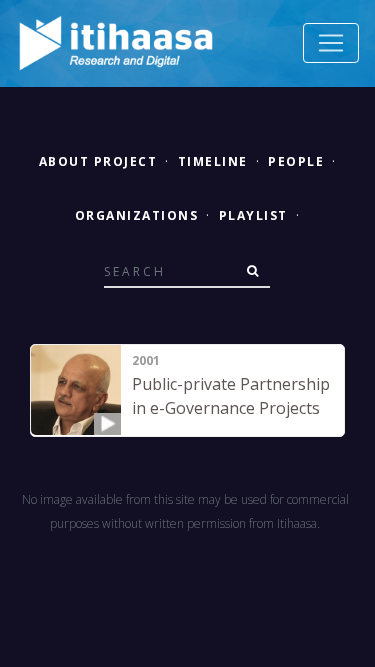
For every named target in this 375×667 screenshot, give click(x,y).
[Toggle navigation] (331, 43)
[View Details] (76, 390)
